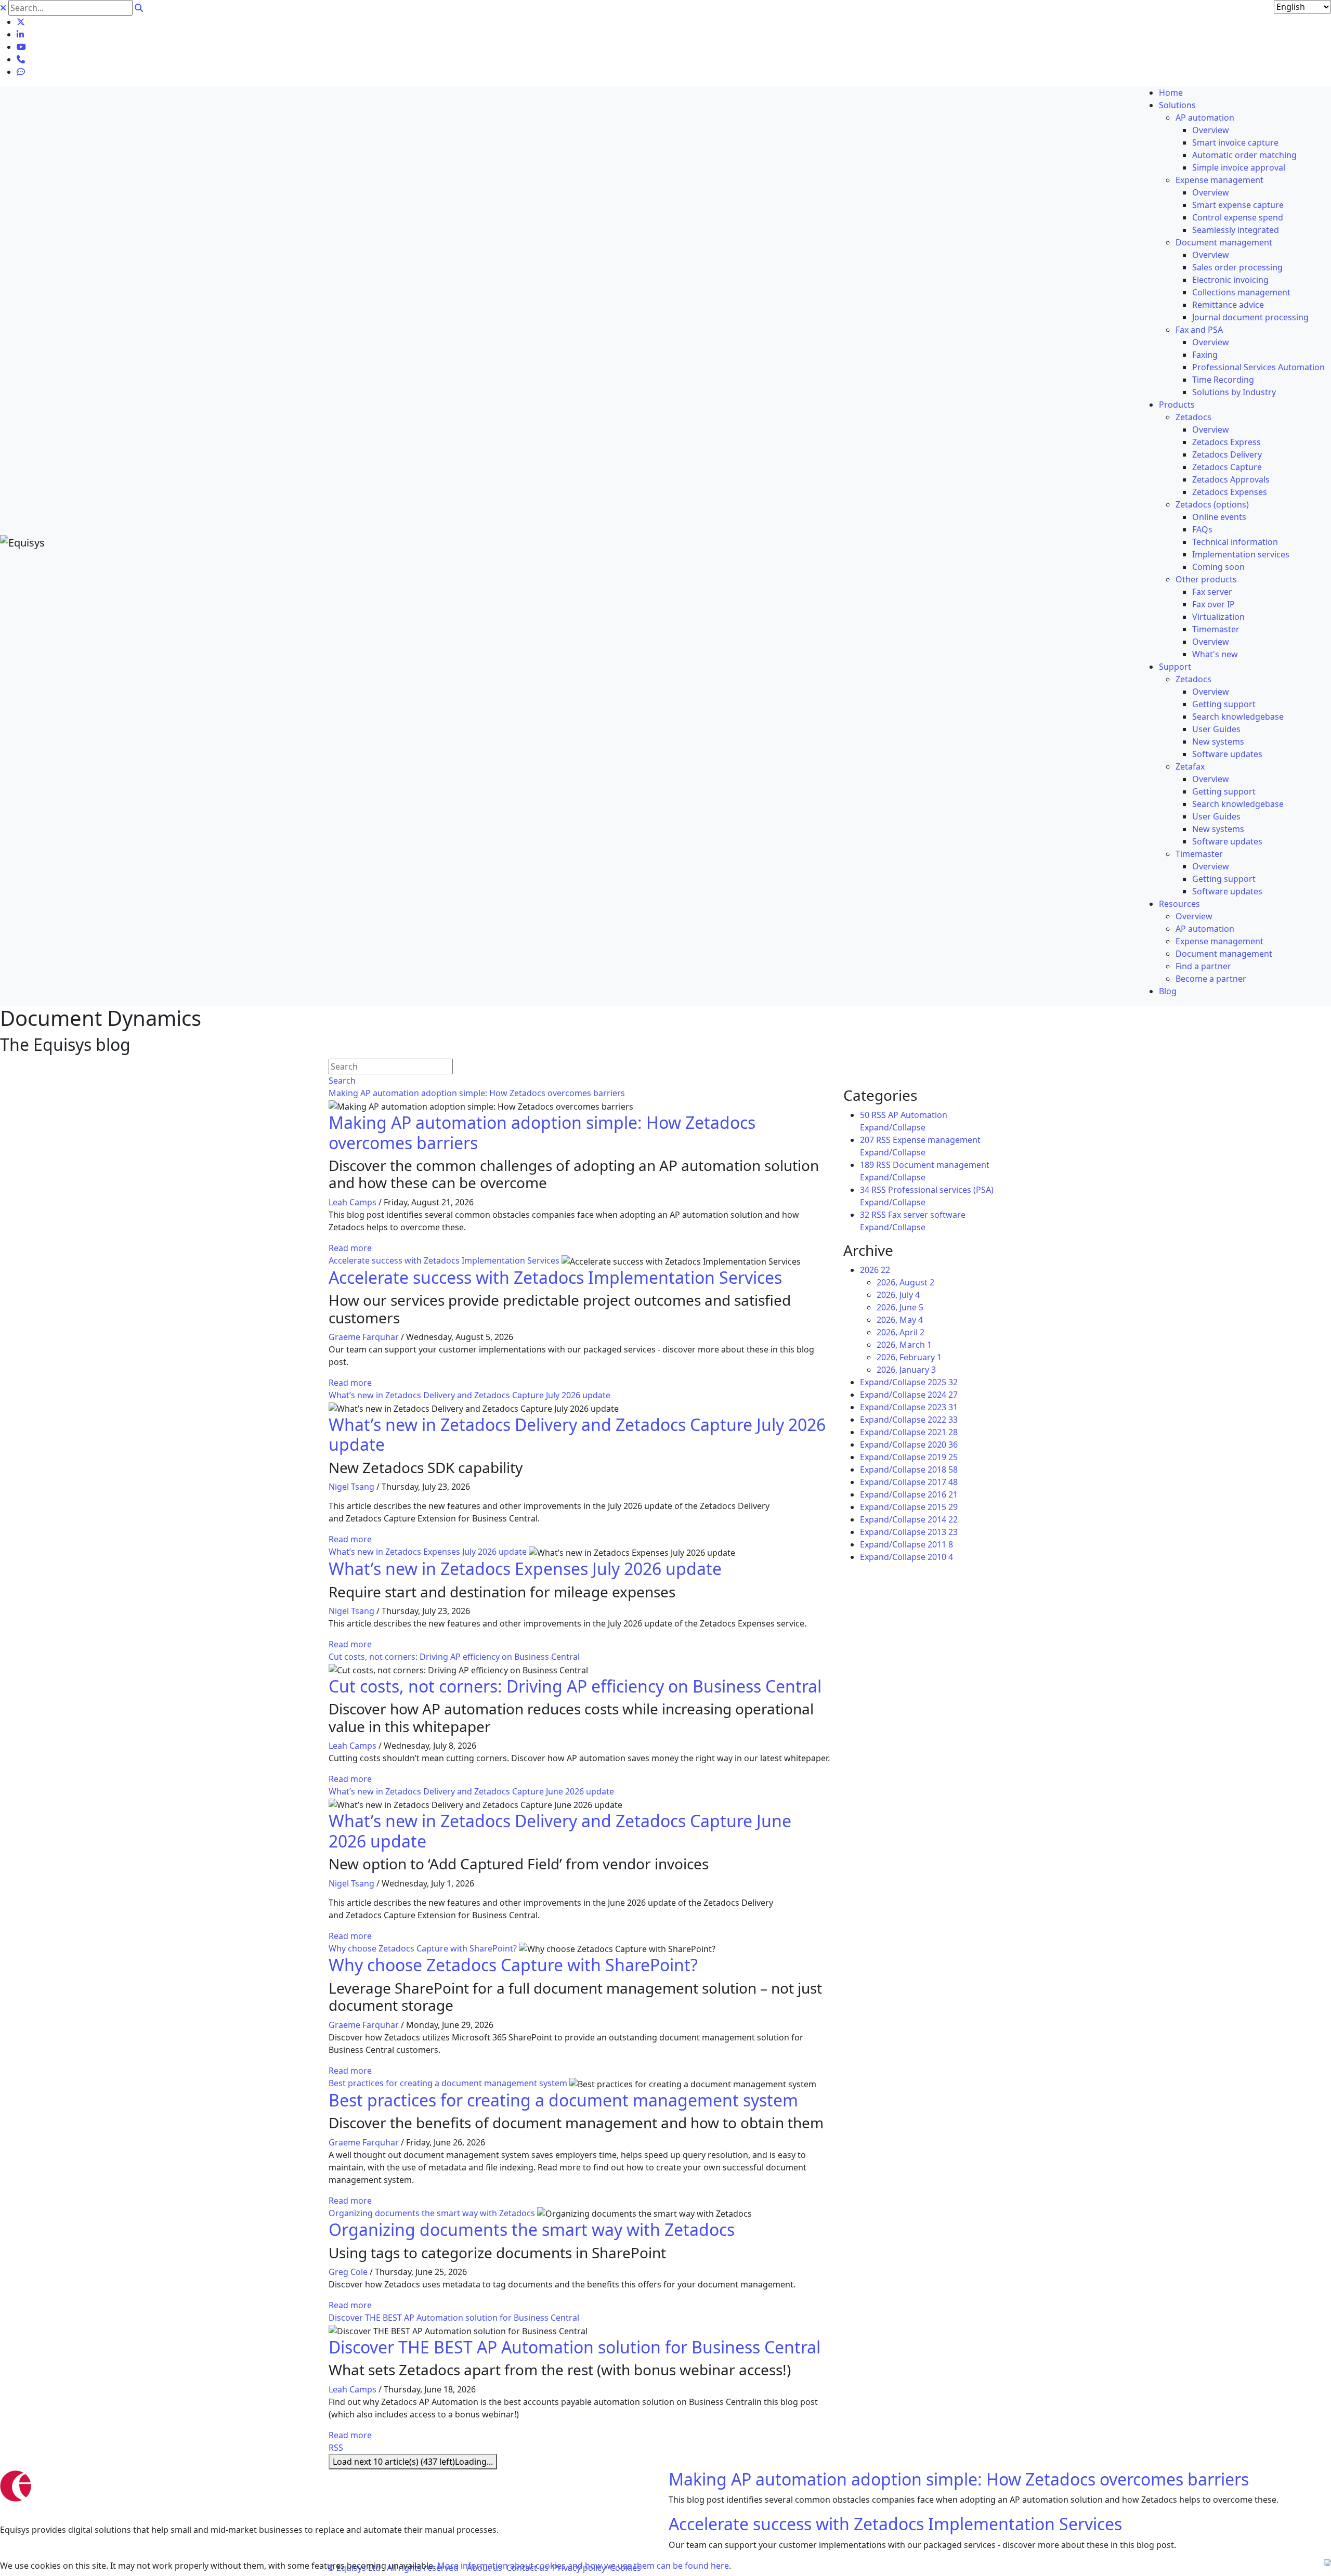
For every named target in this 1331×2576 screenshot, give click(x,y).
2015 (943, 1507)
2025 (943, 1382)
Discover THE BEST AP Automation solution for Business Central (454, 2318)
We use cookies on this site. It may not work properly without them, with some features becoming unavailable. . (366, 2566)
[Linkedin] (20, 34)
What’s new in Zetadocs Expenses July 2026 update (428, 1552)
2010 (940, 1557)
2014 (943, 1519)
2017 (943, 1482)
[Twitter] (21, 22)
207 (867, 1140)
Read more (350, 1248)
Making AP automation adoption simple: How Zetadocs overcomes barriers (477, 1093)
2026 (875, 1270)
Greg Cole (348, 2272)
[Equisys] (22, 542)
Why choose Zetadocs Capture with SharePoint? (423, 1948)
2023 (943, 1407)
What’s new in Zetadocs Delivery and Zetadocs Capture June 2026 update (471, 1791)
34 (865, 1190)
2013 (943, 1532)
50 (865, 1115)
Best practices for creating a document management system (448, 2083)
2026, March (904, 1345)
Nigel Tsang (351, 1487)
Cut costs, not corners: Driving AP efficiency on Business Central (454, 1657)
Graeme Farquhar (364, 1337)
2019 (943, 1457)
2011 (940, 1544)
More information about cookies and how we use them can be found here (583, 2566)
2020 (943, 1445)
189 (867, 1165)
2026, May (900, 1320)
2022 (943, 1420)
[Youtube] (21, 47)
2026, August (905, 1282)
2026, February (909, 1357)
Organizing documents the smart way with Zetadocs (432, 2213)
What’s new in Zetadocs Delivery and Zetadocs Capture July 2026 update (469, 1395)
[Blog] (21, 72)
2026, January (906, 1370)
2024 (943, 1395)
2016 (943, 1494)
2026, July (898, 1295)
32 (865, 1215)
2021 (943, 1432)
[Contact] (21, 59)
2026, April (901, 1332)
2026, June (900, 1307)
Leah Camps (353, 1202)
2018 (943, 1469)
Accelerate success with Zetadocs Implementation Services (444, 1260)
